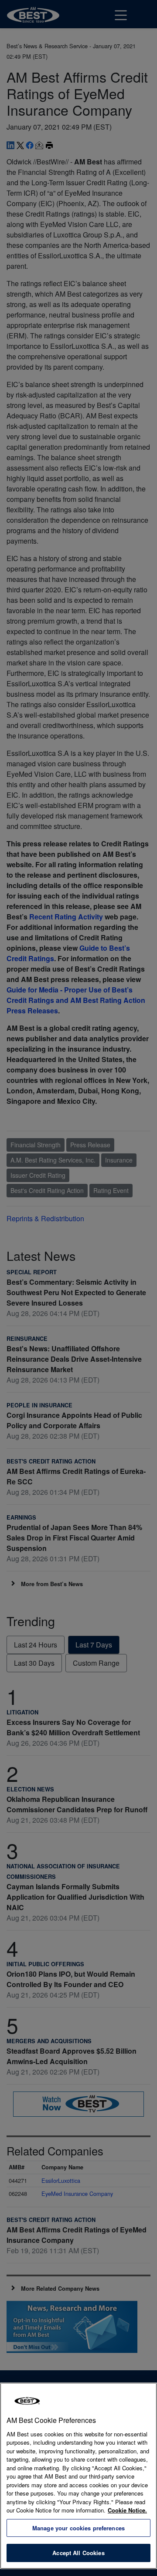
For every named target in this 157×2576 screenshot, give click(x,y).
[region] (78, 2476)
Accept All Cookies (78, 2553)
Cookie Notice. (127, 2510)
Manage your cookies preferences (78, 2528)
